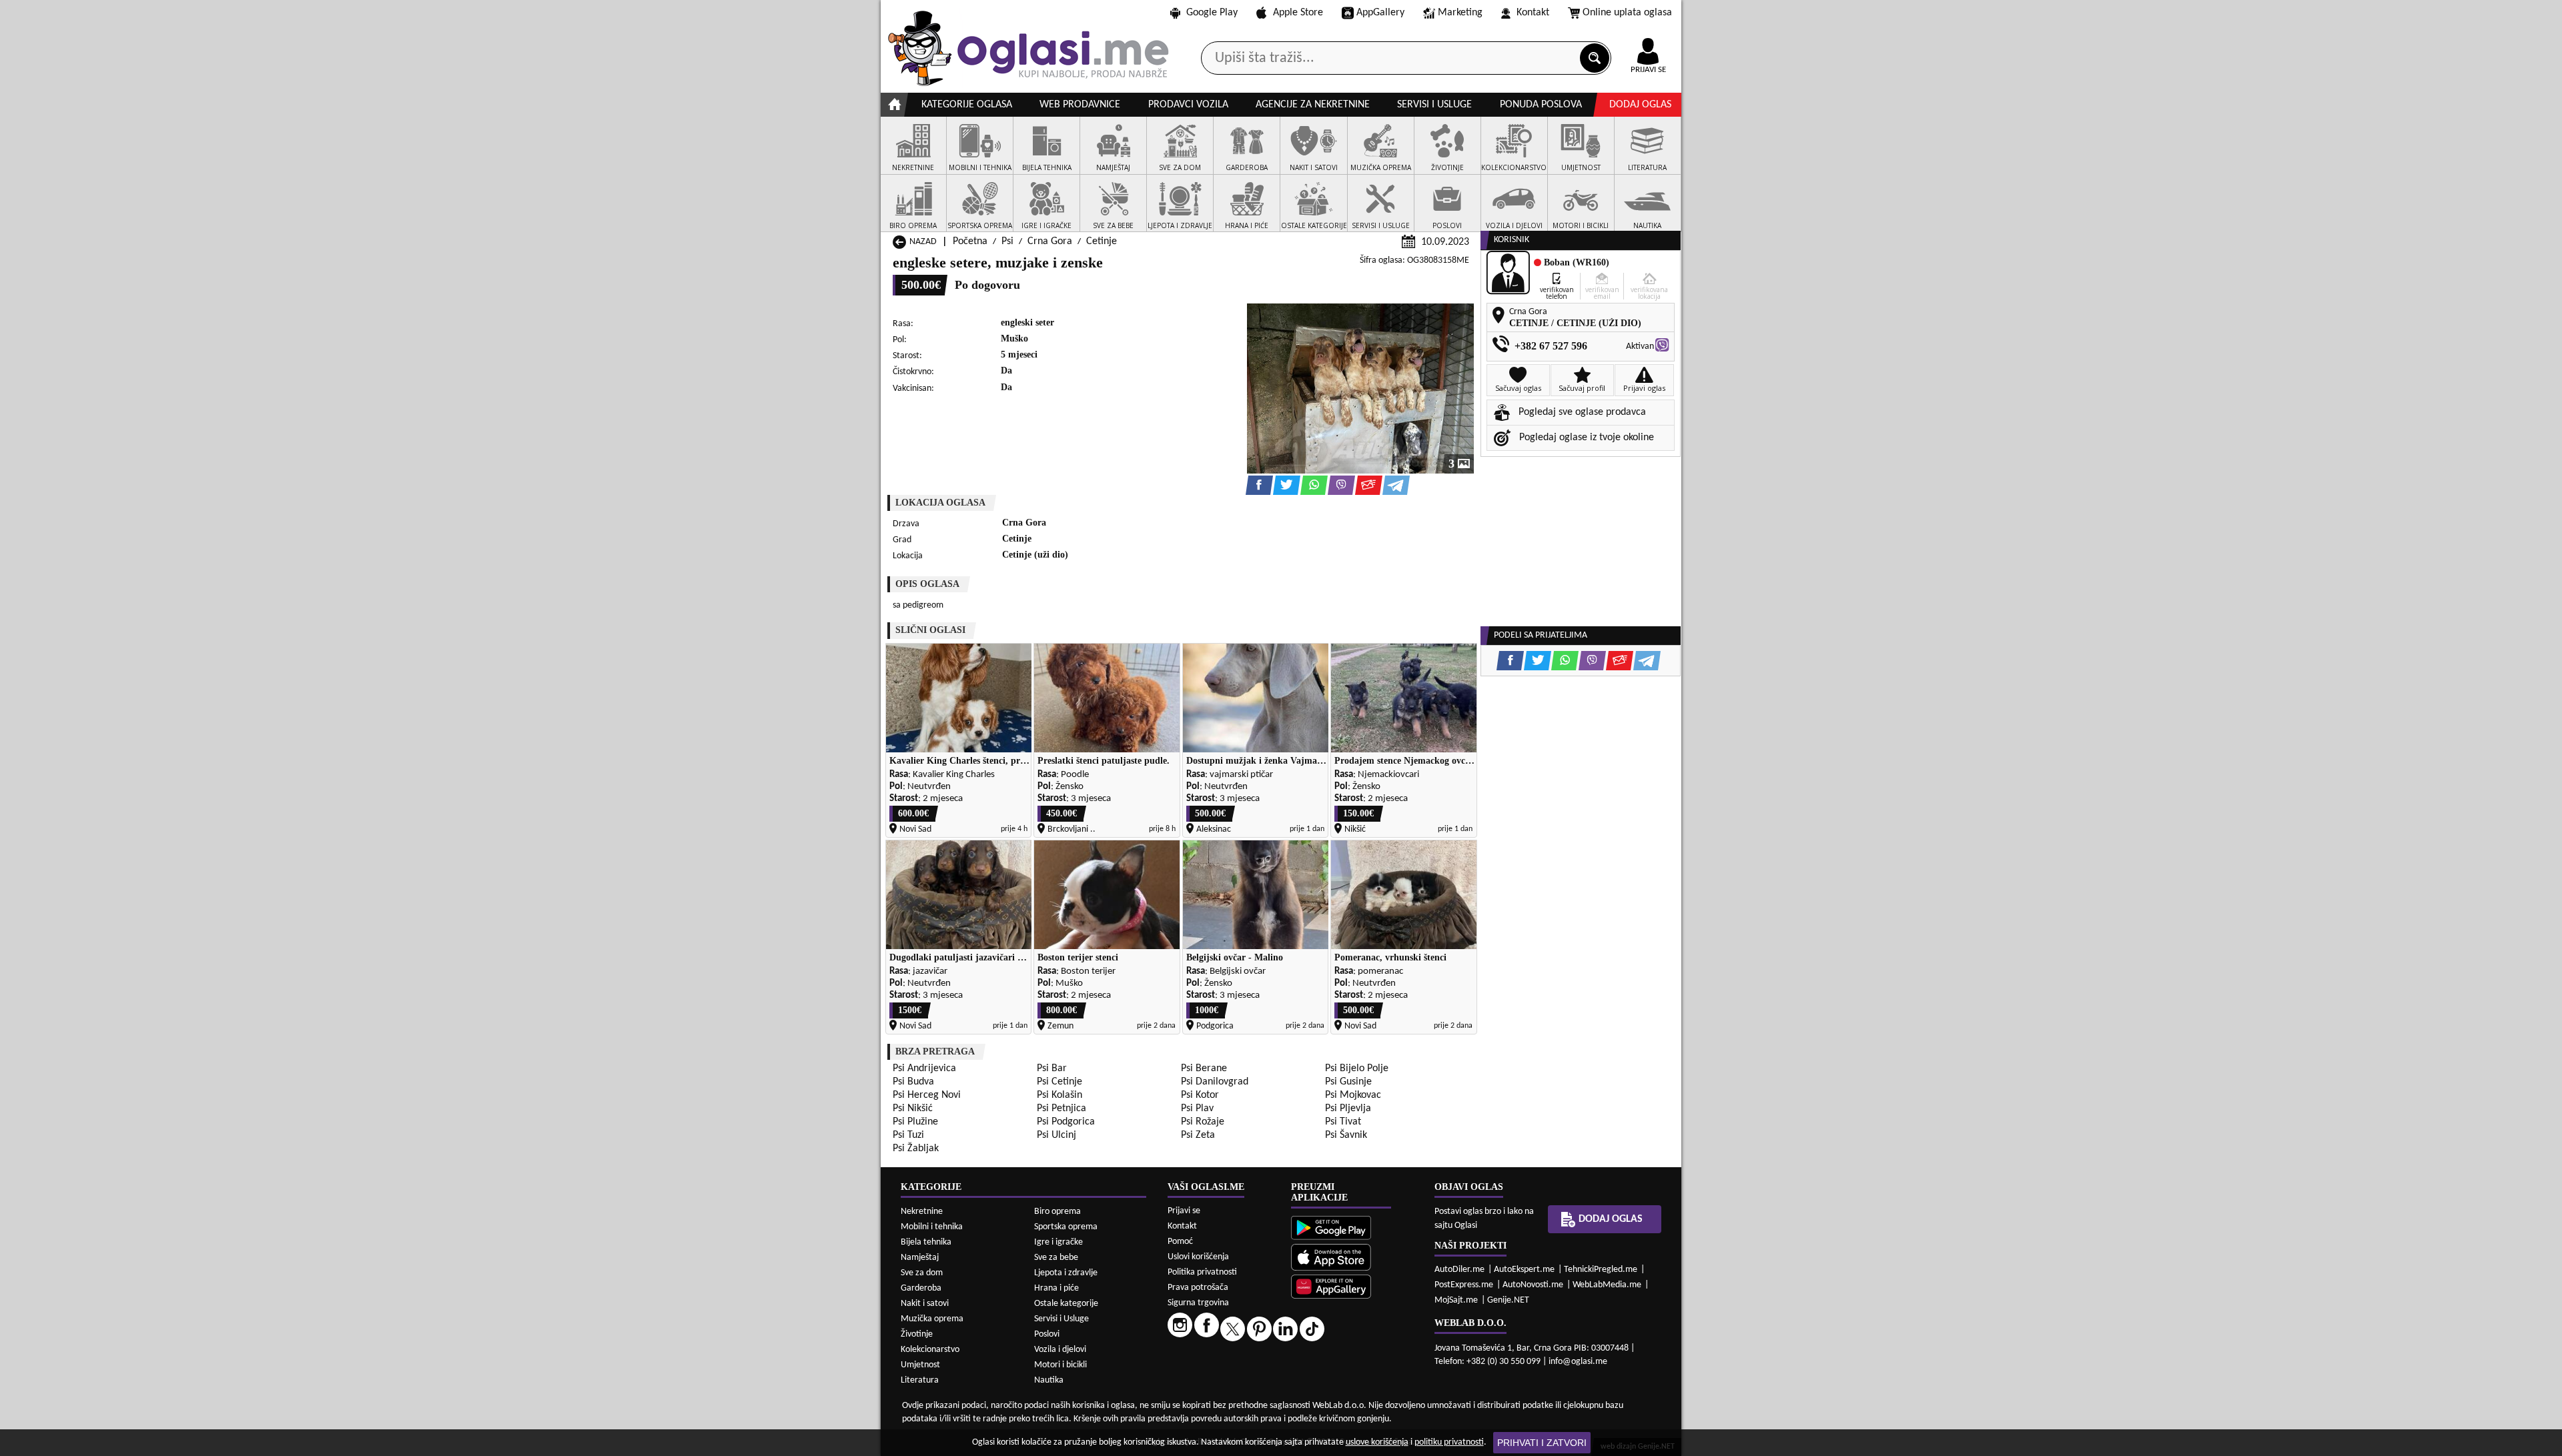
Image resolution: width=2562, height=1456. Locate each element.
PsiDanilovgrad (1215, 1082)
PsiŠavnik (1346, 1135)
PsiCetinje (1059, 1082)
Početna (970, 241)
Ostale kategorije (1066, 1304)
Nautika (1049, 1380)
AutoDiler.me (1459, 1270)
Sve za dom (922, 1273)
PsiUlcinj (1056, 1135)
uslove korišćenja (1377, 1442)
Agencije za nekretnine (1313, 105)
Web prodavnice (1080, 105)
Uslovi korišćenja (1198, 1257)
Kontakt (1533, 13)
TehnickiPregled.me (1601, 1270)
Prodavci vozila (1188, 105)
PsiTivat (1343, 1122)
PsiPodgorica (1066, 1122)
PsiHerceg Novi (927, 1095)
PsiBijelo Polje (1357, 1068)
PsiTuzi (908, 1135)
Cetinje (1102, 241)
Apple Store (1298, 13)
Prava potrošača (1198, 1288)
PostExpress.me (1464, 1285)
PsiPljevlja (1348, 1109)
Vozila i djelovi (1060, 1350)
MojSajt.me (1456, 1300)
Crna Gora (1050, 241)
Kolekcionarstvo (930, 1350)
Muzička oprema (932, 1319)
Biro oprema (1057, 1212)
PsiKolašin (1059, 1095)
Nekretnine (922, 1212)
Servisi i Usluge (1061, 1319)
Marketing (1460, 13)
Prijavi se (1184, 1211)
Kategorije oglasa (967, 105)
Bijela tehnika (926, 1242)
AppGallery (1380, 13)
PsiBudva (913, 1082)
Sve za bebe (1056, 1258)
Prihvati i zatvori (1542, 1443)
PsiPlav (1197, 1109)
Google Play (1212, 13)
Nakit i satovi (925, 1304)
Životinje (917, 1334)
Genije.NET (1508, 1300)
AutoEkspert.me (1524, 1270)
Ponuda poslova (1541, 105)
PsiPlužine (915, 1122)
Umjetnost (920, 1365)
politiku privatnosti (1449, 1442)
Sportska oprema (1066, 1227)
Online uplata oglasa (1627, 13)
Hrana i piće (1056, 1288)
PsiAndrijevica (924, 1068)
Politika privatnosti (1202, 1272)
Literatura (920, 1380)
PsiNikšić (913, 1109)
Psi (1007, 241)
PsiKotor (1200, 1095)
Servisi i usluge (1434, 105)
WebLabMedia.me (1607, 1285)
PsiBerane (1204, 1068)
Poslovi (1047, 1334)
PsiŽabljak (916, 1149)
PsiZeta (1198, 1135)
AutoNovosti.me (1533, 1285)
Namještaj (920, 1258)
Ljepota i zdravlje (1066, 1273)
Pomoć (1180, 1242)
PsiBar (1052, 1068)
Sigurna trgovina (1198, 1303)
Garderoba (921, 1288)
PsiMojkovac (1353, 1095)
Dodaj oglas (1640, 105)
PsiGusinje (1348, 1082)
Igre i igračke (1058, 1242)
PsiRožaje (1203, 1122)
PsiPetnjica (1061, 1109)
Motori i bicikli (1060, 1365)
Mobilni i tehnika (932, 1227)
